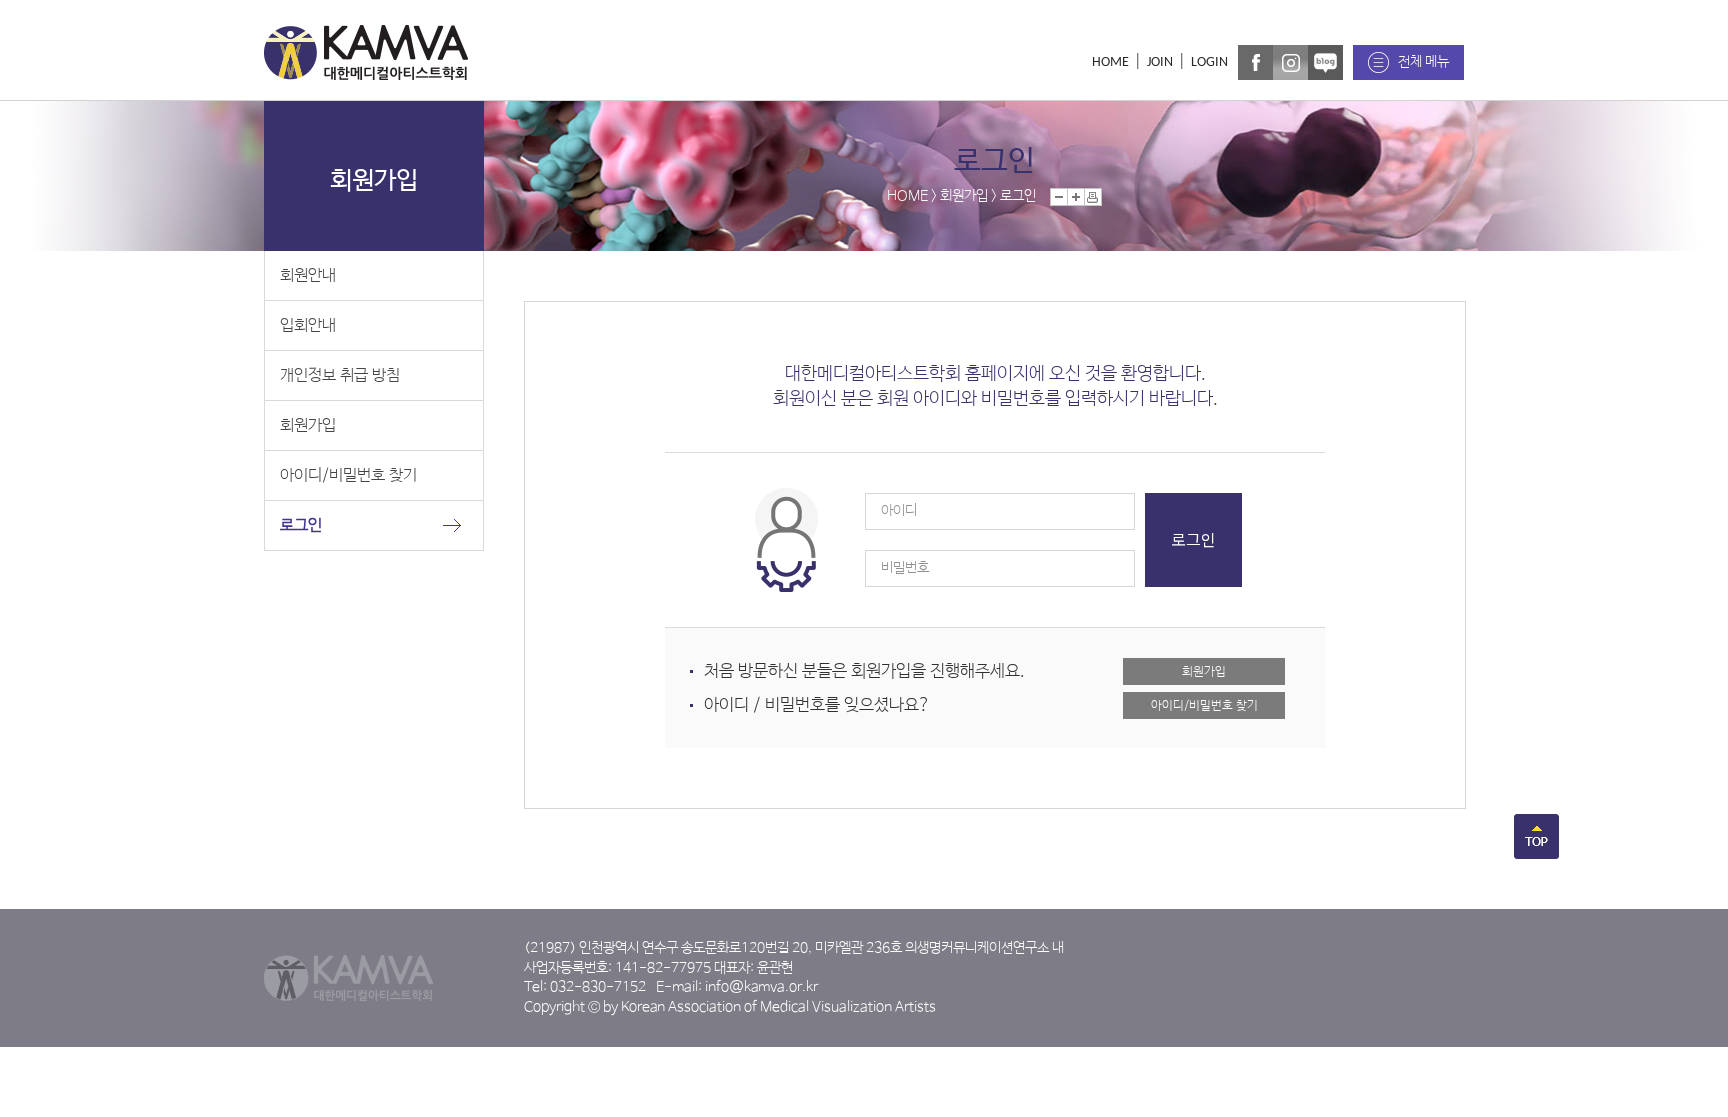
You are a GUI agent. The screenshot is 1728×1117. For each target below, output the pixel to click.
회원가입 (308, 425)
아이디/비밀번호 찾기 (348, 475)
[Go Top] (1536, 854)
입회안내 (308, 325)
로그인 (301, 525)
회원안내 (308, 275)
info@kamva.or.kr (761, 987)
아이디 (899, 511)
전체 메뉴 (1423, 62)
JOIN (1160, 62)
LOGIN (1209, 62)
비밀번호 (905, 568)
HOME (1110, 62)
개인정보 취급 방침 (340, 375)
